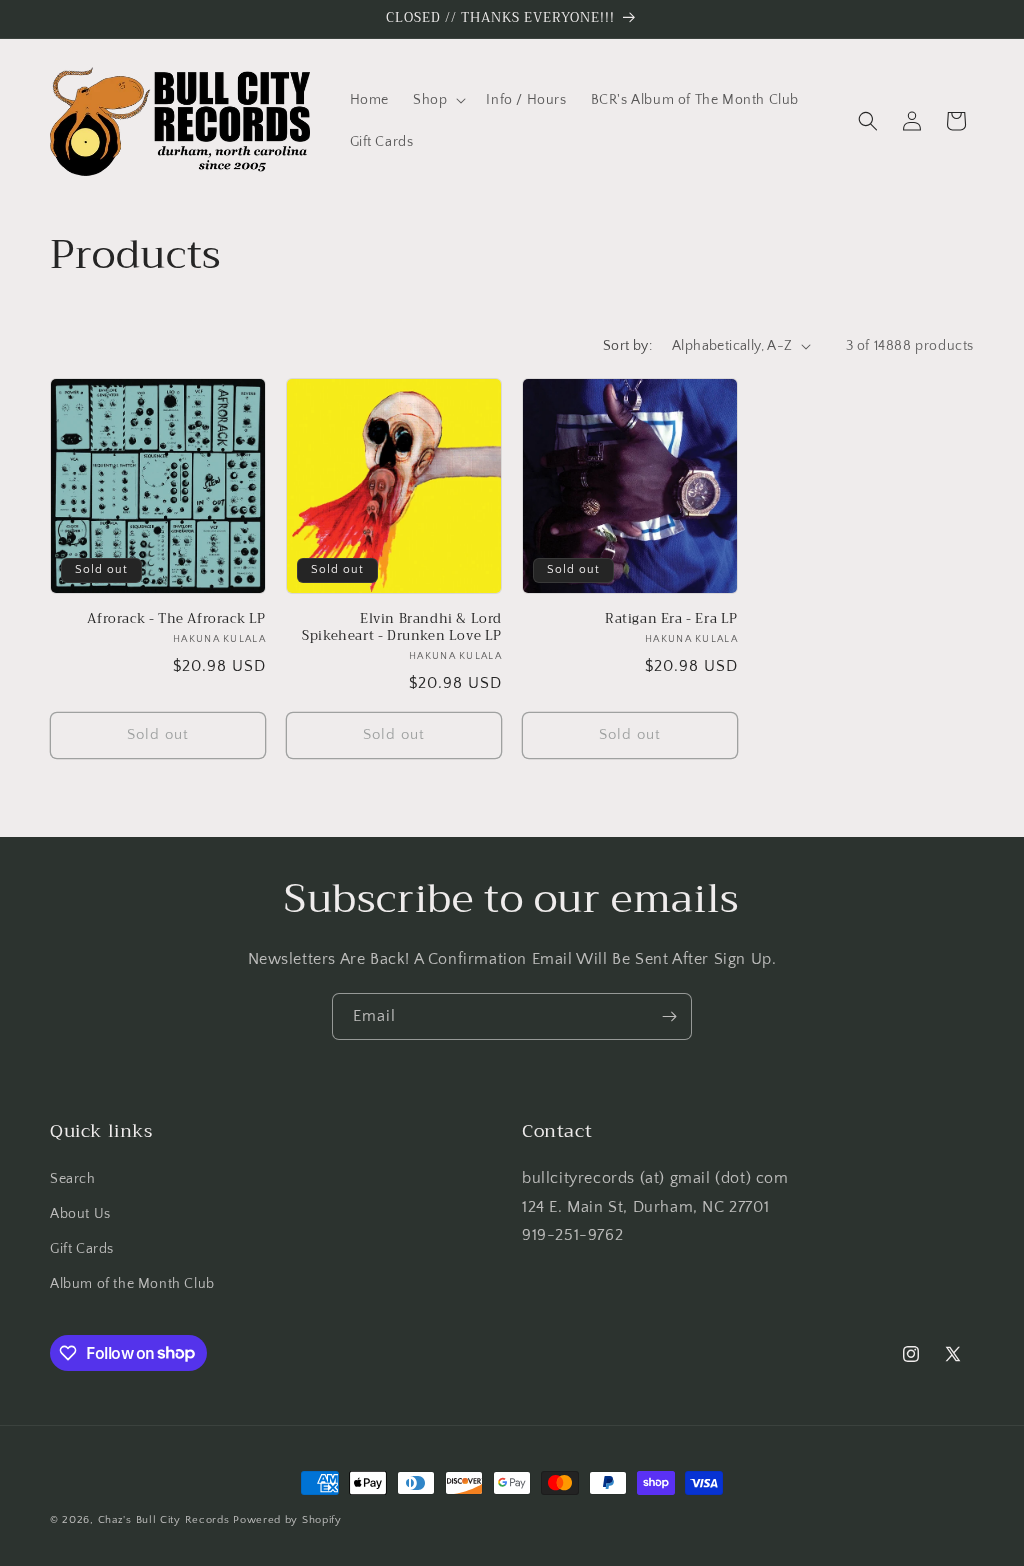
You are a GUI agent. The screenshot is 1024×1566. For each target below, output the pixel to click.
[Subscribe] (669, 1016)
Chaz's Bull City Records (164, 1520)
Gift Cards (82, 1249)
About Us (80, 1214)
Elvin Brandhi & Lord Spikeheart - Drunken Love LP (402, 628)
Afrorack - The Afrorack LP (176, 619)
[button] (437, 100)
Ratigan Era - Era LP (671, 619)
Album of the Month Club (132, 1284)
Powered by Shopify (287, 1520)
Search (73, 1179)
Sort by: (627, 346)
